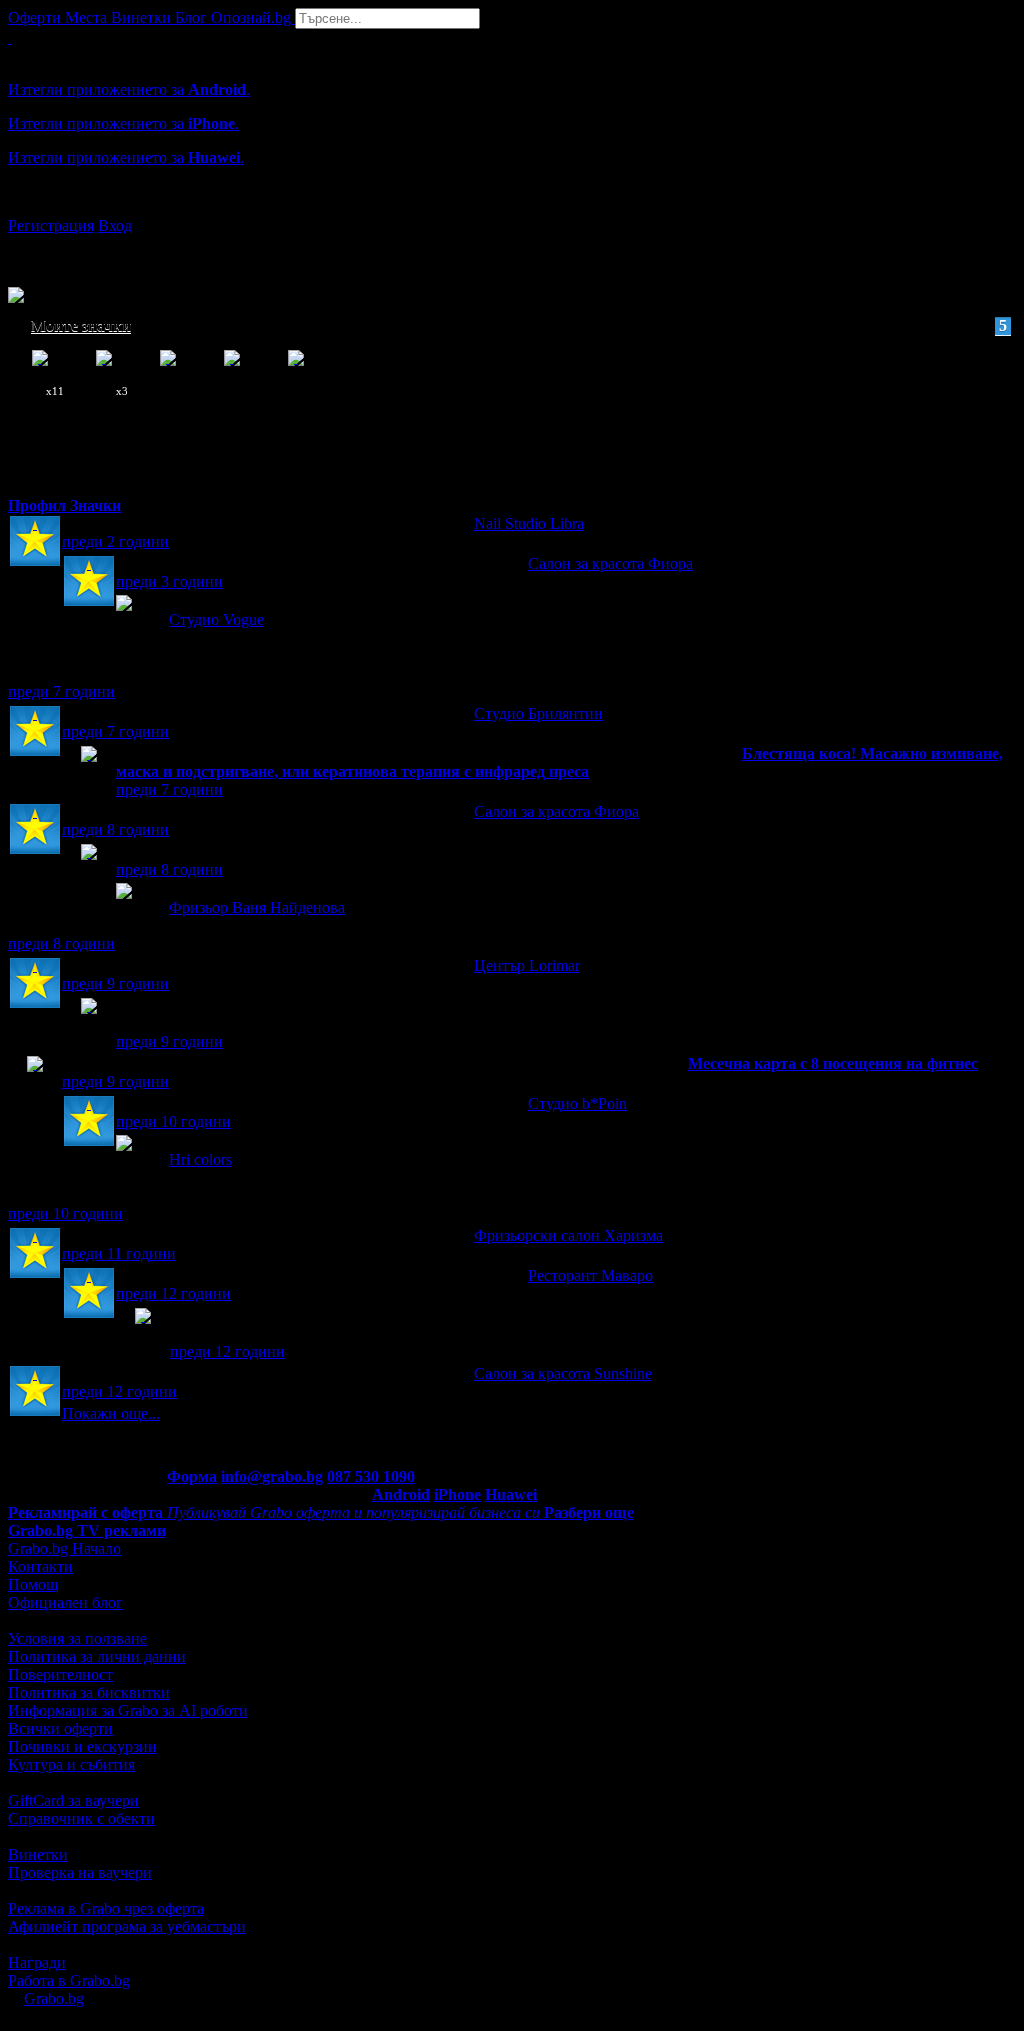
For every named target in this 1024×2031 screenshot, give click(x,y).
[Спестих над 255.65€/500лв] (89, 1024)
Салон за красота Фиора (610, 563)
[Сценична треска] (89, 870)
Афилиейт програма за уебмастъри (127, 1926)
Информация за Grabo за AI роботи (128, 1710)
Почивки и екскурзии (82, 1746)
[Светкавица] (89, 772)
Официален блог (65, 1602)
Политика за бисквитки (89, 1692)
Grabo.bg (54, 1998)
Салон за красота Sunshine (563, 1373)
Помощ (33, 1584)
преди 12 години (173, 1293)
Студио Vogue (216, 619)
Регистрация (51, 225)
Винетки (38, 1854)
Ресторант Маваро (590, 1275)
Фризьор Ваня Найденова (257, 907)
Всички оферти (60, 1728)
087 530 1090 (371, 1476)
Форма (192, 1476)
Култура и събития (71, 1764)
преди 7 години (61, 691)
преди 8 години (115, 829)
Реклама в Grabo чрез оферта (106, 1908)
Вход (115, 225)
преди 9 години (115, 983)
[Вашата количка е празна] (10, 37)
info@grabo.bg (272, 1476)
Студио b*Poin (577, 1103)
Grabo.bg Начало (64, 1548)
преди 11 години (119, 1253)
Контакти (40, 1566)
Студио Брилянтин (538, 713)
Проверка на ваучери (80, 1872)
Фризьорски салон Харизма (568, 1235)
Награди (37, 1962)
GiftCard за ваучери (73, 1800)
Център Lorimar (526, 965)
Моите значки (519, 325)
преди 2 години (115, 541)
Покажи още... (111, 1413)
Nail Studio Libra (529, 523)
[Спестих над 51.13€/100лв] (143, 1334)
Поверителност (60, 1674)
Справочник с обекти (81, 1818)
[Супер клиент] (35, 542)
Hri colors (200, 1159)
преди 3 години (169, 581)
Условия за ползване (77, 1638)
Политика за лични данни (97, 1656)
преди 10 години (173, 1121)
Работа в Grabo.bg (69, 1980)
